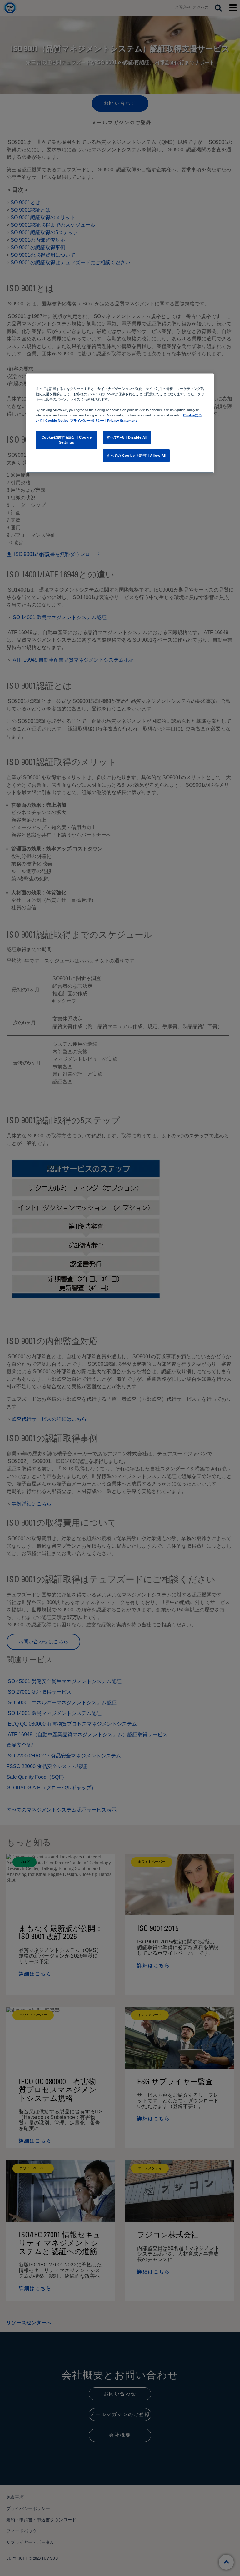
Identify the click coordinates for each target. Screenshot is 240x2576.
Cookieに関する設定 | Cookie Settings (67, 440)
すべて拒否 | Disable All (127, 437)
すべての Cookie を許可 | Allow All (136, 456)
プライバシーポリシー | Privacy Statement (103, 421)
